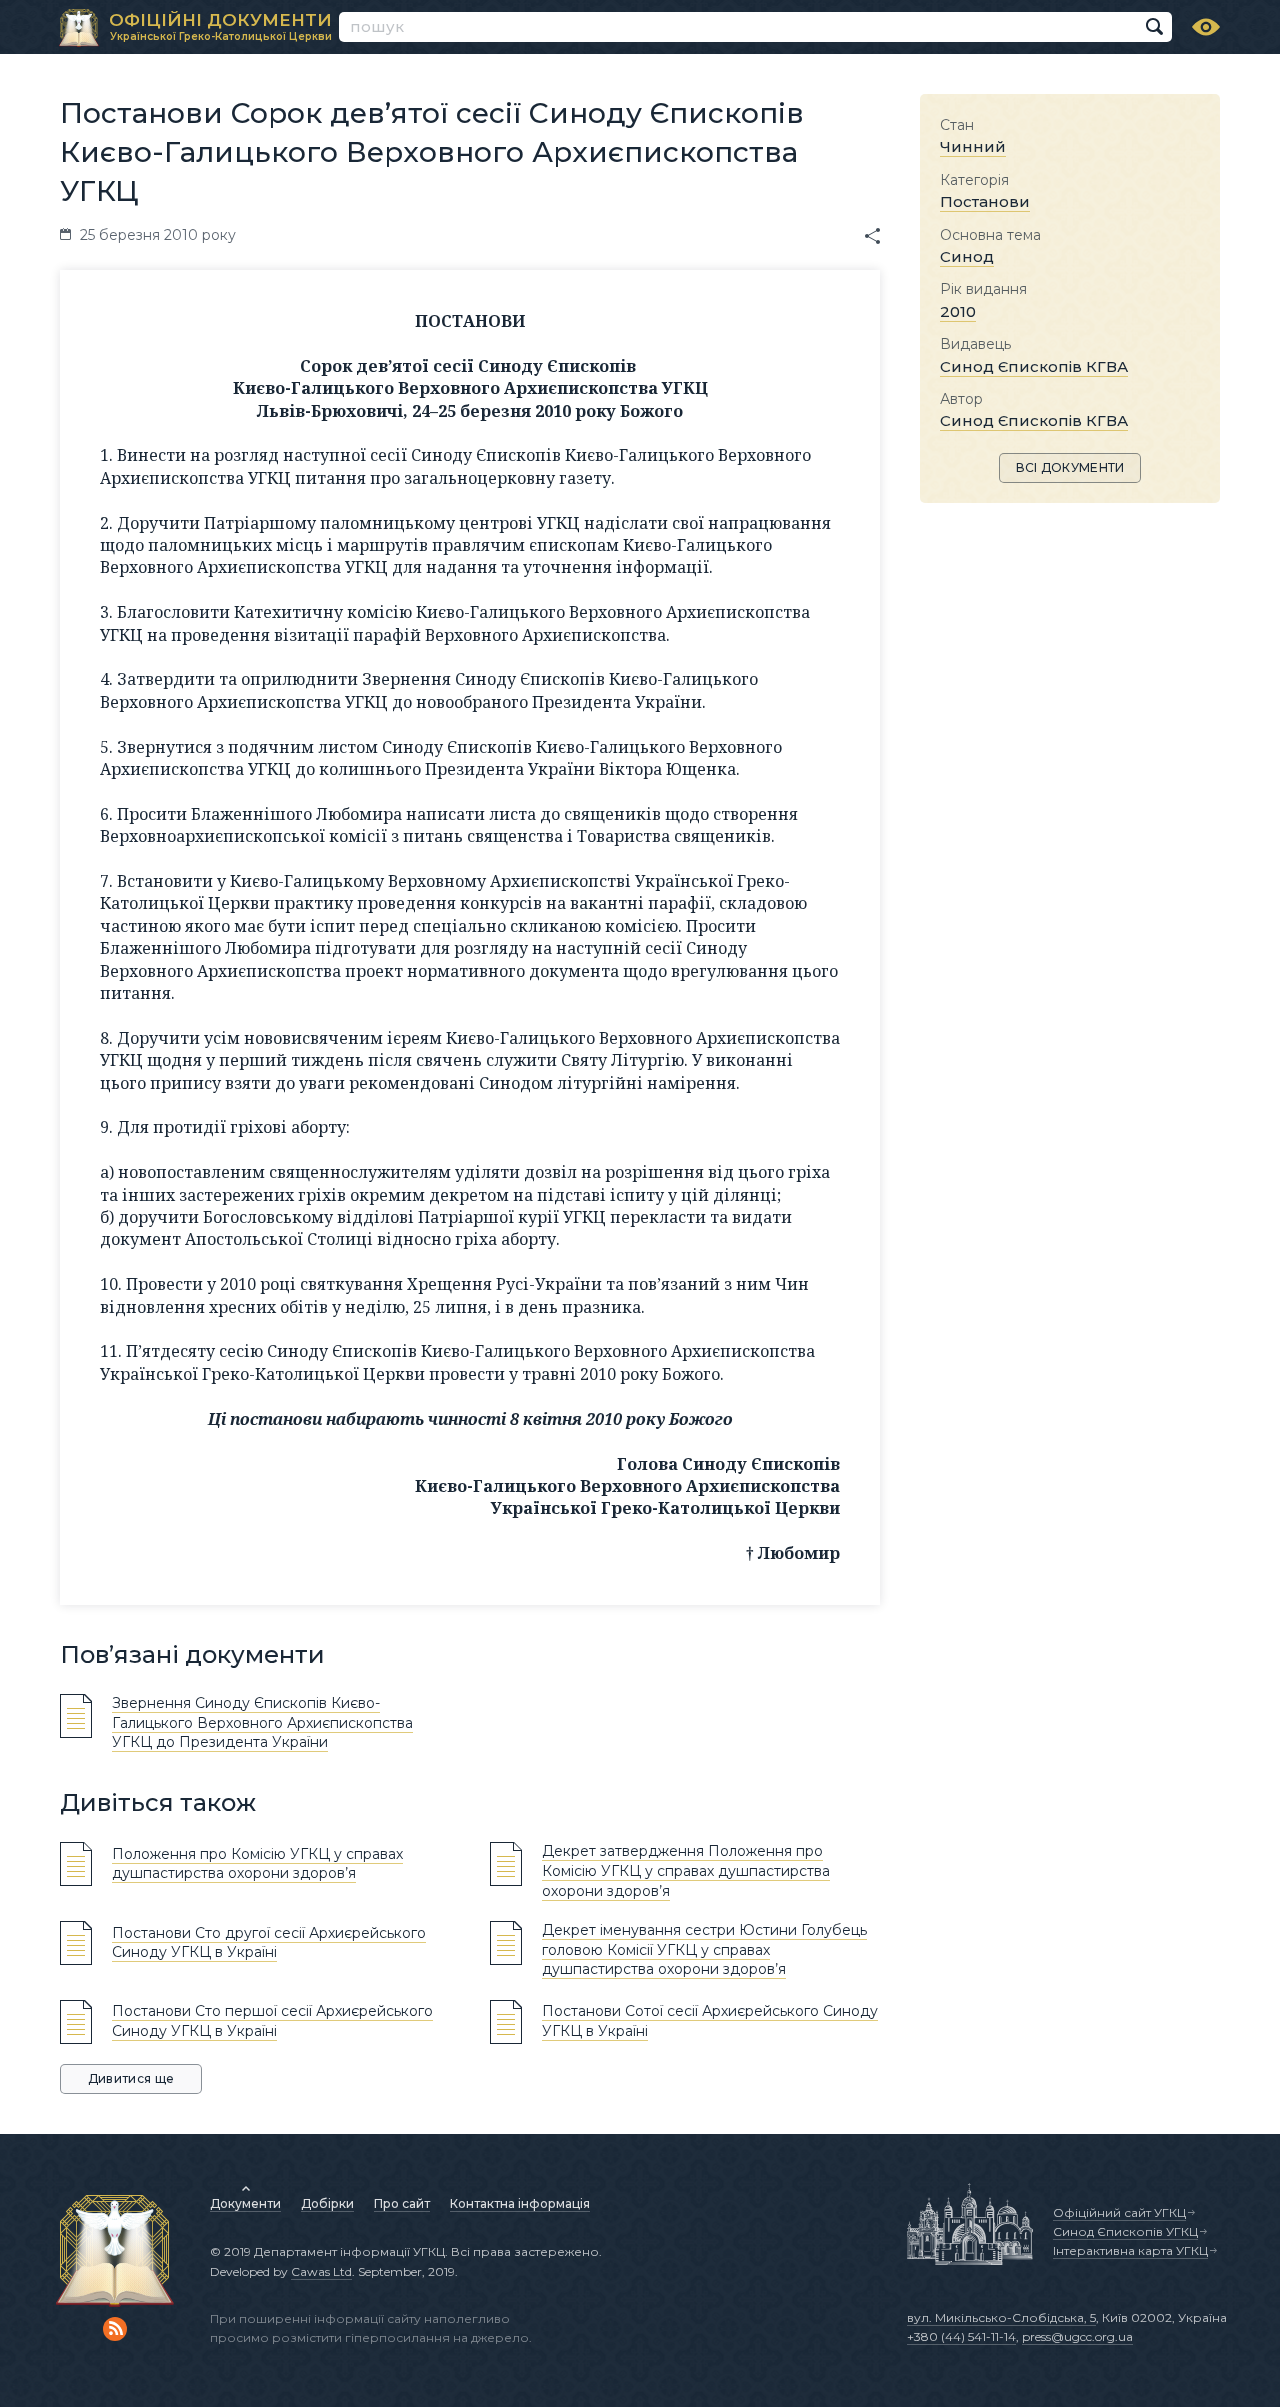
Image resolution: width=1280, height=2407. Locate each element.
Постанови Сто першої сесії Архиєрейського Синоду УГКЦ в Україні (272, 2021)
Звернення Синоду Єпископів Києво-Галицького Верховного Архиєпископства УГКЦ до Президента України (262, 1722)
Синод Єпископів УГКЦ (1125, 2231)
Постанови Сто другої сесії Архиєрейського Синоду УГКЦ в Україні (269, 1943)
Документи (245, 2203)
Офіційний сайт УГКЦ (1119, 2212)
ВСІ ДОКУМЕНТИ (1070, 467)
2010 (958, 311)
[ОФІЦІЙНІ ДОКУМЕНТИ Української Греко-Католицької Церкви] (79, 28)
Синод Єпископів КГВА (1034, 366)
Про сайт (402, 2203)
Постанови (985, 201)
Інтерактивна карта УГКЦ (1130, 2250)
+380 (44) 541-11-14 (961, 2336)
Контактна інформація (520, 2203)
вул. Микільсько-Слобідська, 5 (1001, 2317)
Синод (967, 256)
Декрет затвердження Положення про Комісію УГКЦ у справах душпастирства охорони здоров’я (686, 1870)
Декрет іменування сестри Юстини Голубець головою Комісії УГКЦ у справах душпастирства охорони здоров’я (704, 1949)
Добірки (327, 2203)
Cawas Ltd (321, 2271)
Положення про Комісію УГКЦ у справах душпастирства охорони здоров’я (257, 1864)
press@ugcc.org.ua (1077, 2336)
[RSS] (115, 2329)
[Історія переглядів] (1206, 27)
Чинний (973, 146)
